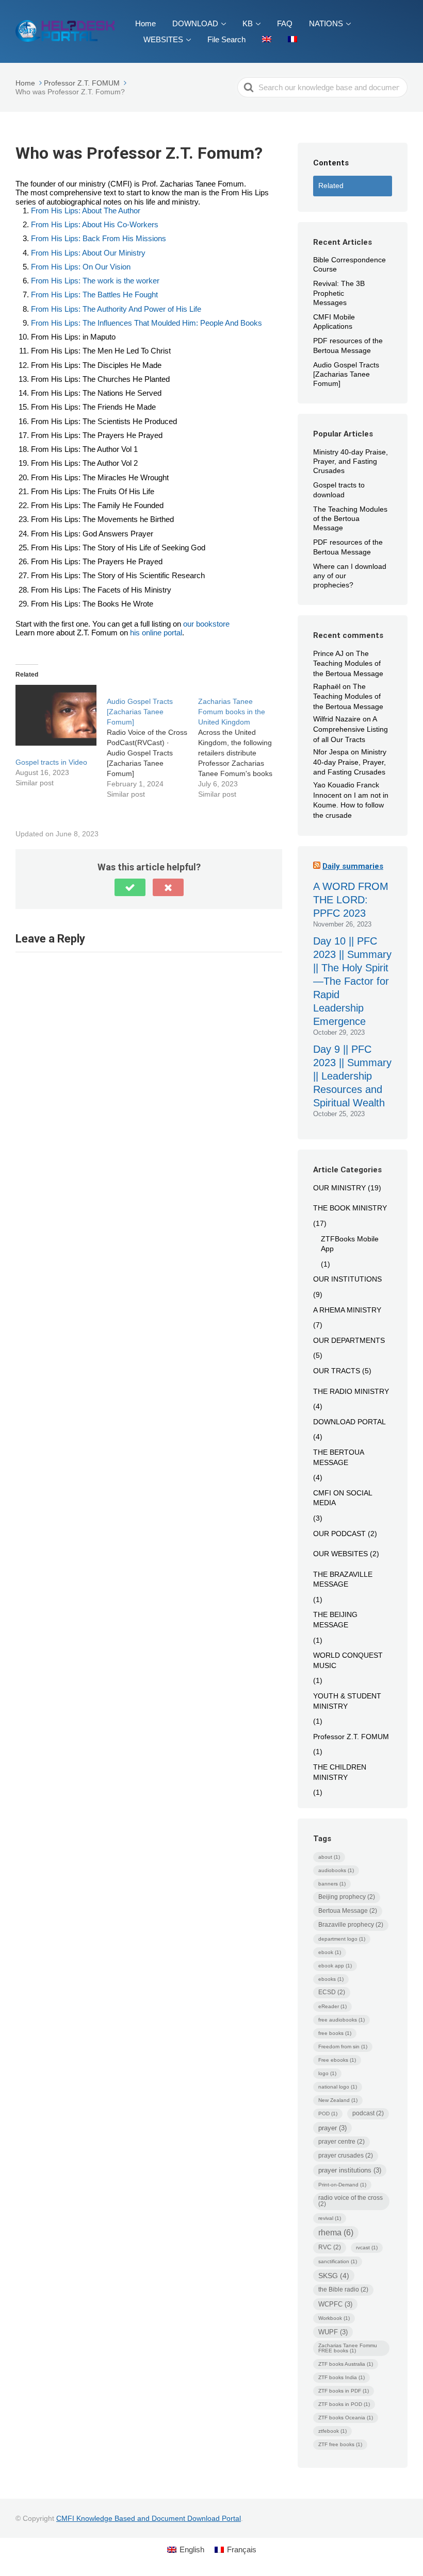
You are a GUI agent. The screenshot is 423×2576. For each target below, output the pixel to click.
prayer (332, 2128)
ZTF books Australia (346, 2364)
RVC (330, 2247)
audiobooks (336, 1870)
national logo (338, 2087)
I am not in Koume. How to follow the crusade (351, 805)
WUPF (333, 2332)
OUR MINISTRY (339, 1188)
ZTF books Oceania (346, 2418)
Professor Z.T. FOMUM (351, 1737)
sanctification (338, 2261)
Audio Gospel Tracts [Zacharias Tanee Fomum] (346, 374)
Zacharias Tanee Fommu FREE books (348, 2348)
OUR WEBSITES (340, 1554)
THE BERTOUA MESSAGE (338, 1457)
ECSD (332, 1992)
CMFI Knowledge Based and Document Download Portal (149, 2518)
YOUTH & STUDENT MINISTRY (347, 1701)
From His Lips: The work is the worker (95, 281)
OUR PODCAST (339, 1534)
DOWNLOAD (195, 23)
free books (335, 2033)
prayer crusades (346, 2156)
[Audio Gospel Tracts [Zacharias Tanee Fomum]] (152, 742)
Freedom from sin (343, 2047)
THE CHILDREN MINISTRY (340, 1772)
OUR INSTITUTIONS (347, 1279)
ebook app (335, 1966)
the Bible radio (343, 2289)
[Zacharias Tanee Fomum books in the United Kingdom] (244, 742)
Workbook (334, 2318)
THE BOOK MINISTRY (350, 1208)
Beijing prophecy (347, 1897)
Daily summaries (353, 866)
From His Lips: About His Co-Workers (95, 224)
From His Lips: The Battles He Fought (94, 294)
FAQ (285, 23)
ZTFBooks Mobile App (350, 1244)
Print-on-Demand (342, 2185)
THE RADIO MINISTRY (351, 1391)
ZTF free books (340, 2444)
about (329, 1857)
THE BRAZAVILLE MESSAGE (343, 1579)
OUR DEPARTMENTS (349, 1340)
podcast (368, 2113)
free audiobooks (341, 2020)
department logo (342, 1939)
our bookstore (206, 624)
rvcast (367, 2247)
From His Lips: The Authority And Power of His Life (116, 309)
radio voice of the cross (351, 2201)
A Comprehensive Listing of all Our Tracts (351, 729)
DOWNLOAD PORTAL (349, 1422)
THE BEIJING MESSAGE (335, 1620)
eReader (332, 2006)
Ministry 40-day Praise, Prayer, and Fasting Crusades (351, 461)
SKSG (334, 2276)
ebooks (331, 1979)
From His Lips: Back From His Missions (99, 238)
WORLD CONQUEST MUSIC (348, 1660)
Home (145, 23)
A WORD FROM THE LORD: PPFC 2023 (351, 900)
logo (327, 2073)
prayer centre (341, 2142)
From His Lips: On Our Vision (81, 267)
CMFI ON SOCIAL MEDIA (343, 1498)
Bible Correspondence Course (349, 264)
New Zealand (338, 2100)
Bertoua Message (348, 1911)
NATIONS (326, 23)
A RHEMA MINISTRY (347, 1310)
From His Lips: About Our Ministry (88, 253)
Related (331, 186)
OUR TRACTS (337, 1371)
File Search (226, 39)
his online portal (156, 633)
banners (332, 1884)
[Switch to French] (292, 39)
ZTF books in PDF (344, 2391)
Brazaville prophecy (351, 1925)
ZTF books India (341, 2377)
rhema (336, 2233)
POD (328, 2114)
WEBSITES (163, 39)
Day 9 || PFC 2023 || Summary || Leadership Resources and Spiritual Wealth (352, 1076)
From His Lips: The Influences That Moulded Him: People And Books (147, 323)
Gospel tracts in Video (51, 762)
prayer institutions (350, 2170)
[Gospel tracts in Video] (56, 715)
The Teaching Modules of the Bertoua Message (350, 518)
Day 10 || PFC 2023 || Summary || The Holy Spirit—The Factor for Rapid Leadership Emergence (352, 981)
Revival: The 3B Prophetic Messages (339, 293)
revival (330, 2218)
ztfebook (332, 2431)
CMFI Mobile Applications (334, 322)
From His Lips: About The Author (86, 211)
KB (248, 23)
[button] (130, 887)
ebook (330, 1952)
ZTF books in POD (344, 2404)
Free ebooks (337, 2060)
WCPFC (335, 2304)
